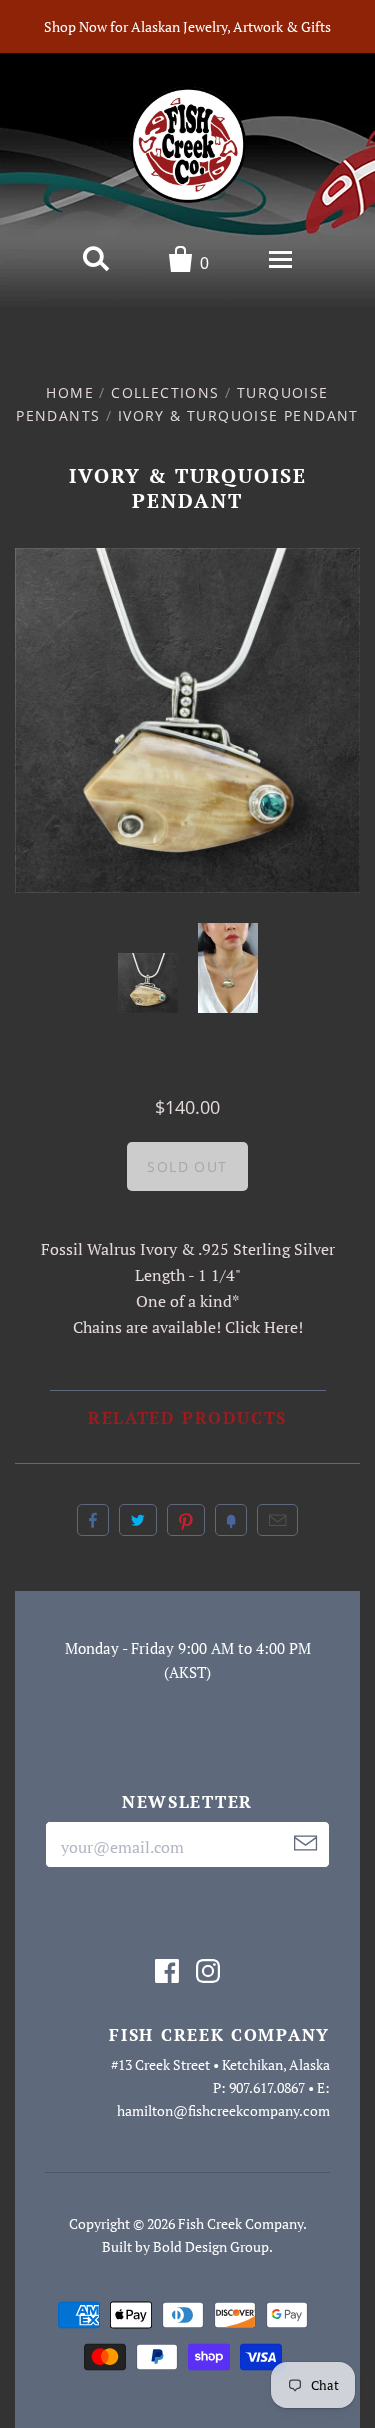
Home (70, 392)
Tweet (138, 1520)
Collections (165, 392)
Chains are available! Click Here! (188, 1327)
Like (93, 1520)
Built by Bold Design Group (185, 2246)
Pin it (186, 1520)
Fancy (231, 1520)
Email (277, 1520)
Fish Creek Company (240, 2223)
